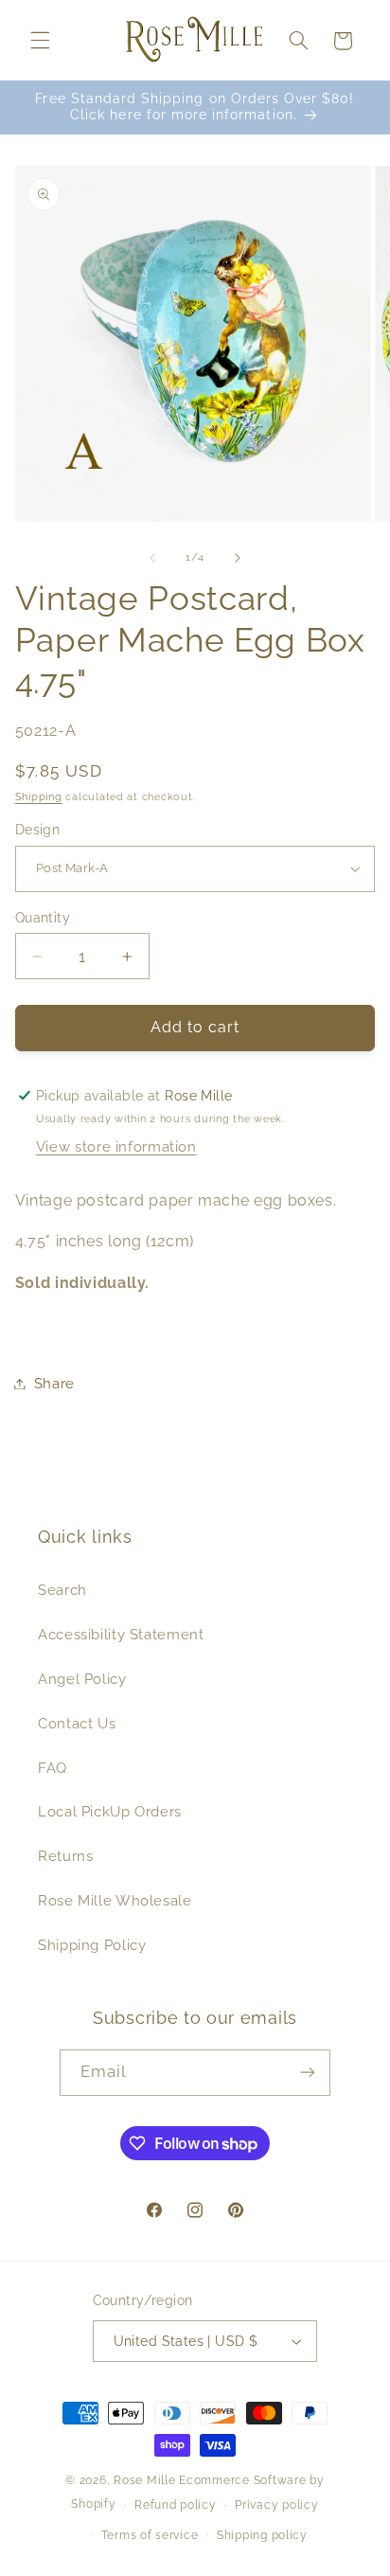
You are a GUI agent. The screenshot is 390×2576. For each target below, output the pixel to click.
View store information (116, 1146)
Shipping (39, 796)
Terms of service (150, 2535)
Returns (65, 1856)
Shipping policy (262, 2535)
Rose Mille (144, 2480)
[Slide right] (238, 558)
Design (38, 830)
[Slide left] (152, 558)
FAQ (53, 1768)
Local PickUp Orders (110, 1811)
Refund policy (176, 2505)
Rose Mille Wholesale (115, 1900)
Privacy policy (276, 2505)
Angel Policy (82, 1679)
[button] (40, 41)
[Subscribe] (308, 2073)
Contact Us (77, 1723)
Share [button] (54, 1383)
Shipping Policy (92, 1945)
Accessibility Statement (121, 1634)
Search (62, 1590)
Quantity (43, 918)
